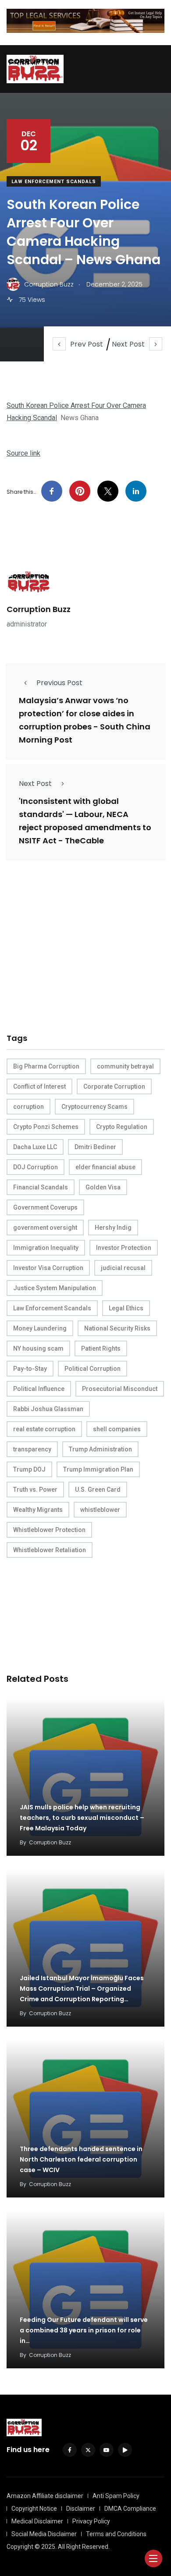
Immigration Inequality (46, 1248)
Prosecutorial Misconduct (120, 1389)
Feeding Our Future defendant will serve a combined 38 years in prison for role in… (84, 2330)
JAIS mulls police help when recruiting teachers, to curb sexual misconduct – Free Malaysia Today (82, 1818)
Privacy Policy (91, 2521)
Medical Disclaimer (37, 2521)
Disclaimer (81, 2509)
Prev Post (87, 344)
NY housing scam (38, 1348)
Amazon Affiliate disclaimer (45, 2496)
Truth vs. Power (35, 1490)
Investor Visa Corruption (48, 1268)
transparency (32, 1449)
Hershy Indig (113, 1228)
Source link (23, 453)
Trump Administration (100, 1449)
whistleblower (100, 1510)
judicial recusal (123, 1268)
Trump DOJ (29, 1469)
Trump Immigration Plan (98, 1469)
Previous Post (59, 683)
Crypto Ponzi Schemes (46, 1127)
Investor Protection (124, 1248)
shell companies (117, 1429)
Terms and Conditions (116, 2534)
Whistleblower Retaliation (50, 1550)
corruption (28, 1107)
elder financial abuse (105, 1167)
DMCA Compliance (130, 2509)
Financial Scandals (41, 1187)
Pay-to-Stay (30, 1369)
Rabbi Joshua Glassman (48, 1409)
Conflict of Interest (39, 1086)
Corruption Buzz (39, 609)
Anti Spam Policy (116, 2496)
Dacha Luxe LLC (35, 1147)
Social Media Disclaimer (44, 2534)
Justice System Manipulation (55, 1288)
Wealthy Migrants (38, 1510)
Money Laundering (40, 1328)
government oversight (45, 1228)
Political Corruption (93, 1369)
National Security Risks (117, 1328)
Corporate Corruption (114, 1086)
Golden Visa (103, 1187)
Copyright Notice (34, 2509)
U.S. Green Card (98, 1490)
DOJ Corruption (36, 1167)
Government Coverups (45, 1207)
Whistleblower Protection (49, 1530)
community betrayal (125, 1066)
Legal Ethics (126, 1308)
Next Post (128, 344)
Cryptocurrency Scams (94, 1107)
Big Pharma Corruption (46, 1066)
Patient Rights (101, 1348)
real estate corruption (44, 1429)
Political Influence (39, 1389)
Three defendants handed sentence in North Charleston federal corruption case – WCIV (81, 2159)
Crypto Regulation (122, 1127)
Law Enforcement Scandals (54, 182)
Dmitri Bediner (95, 1147)
